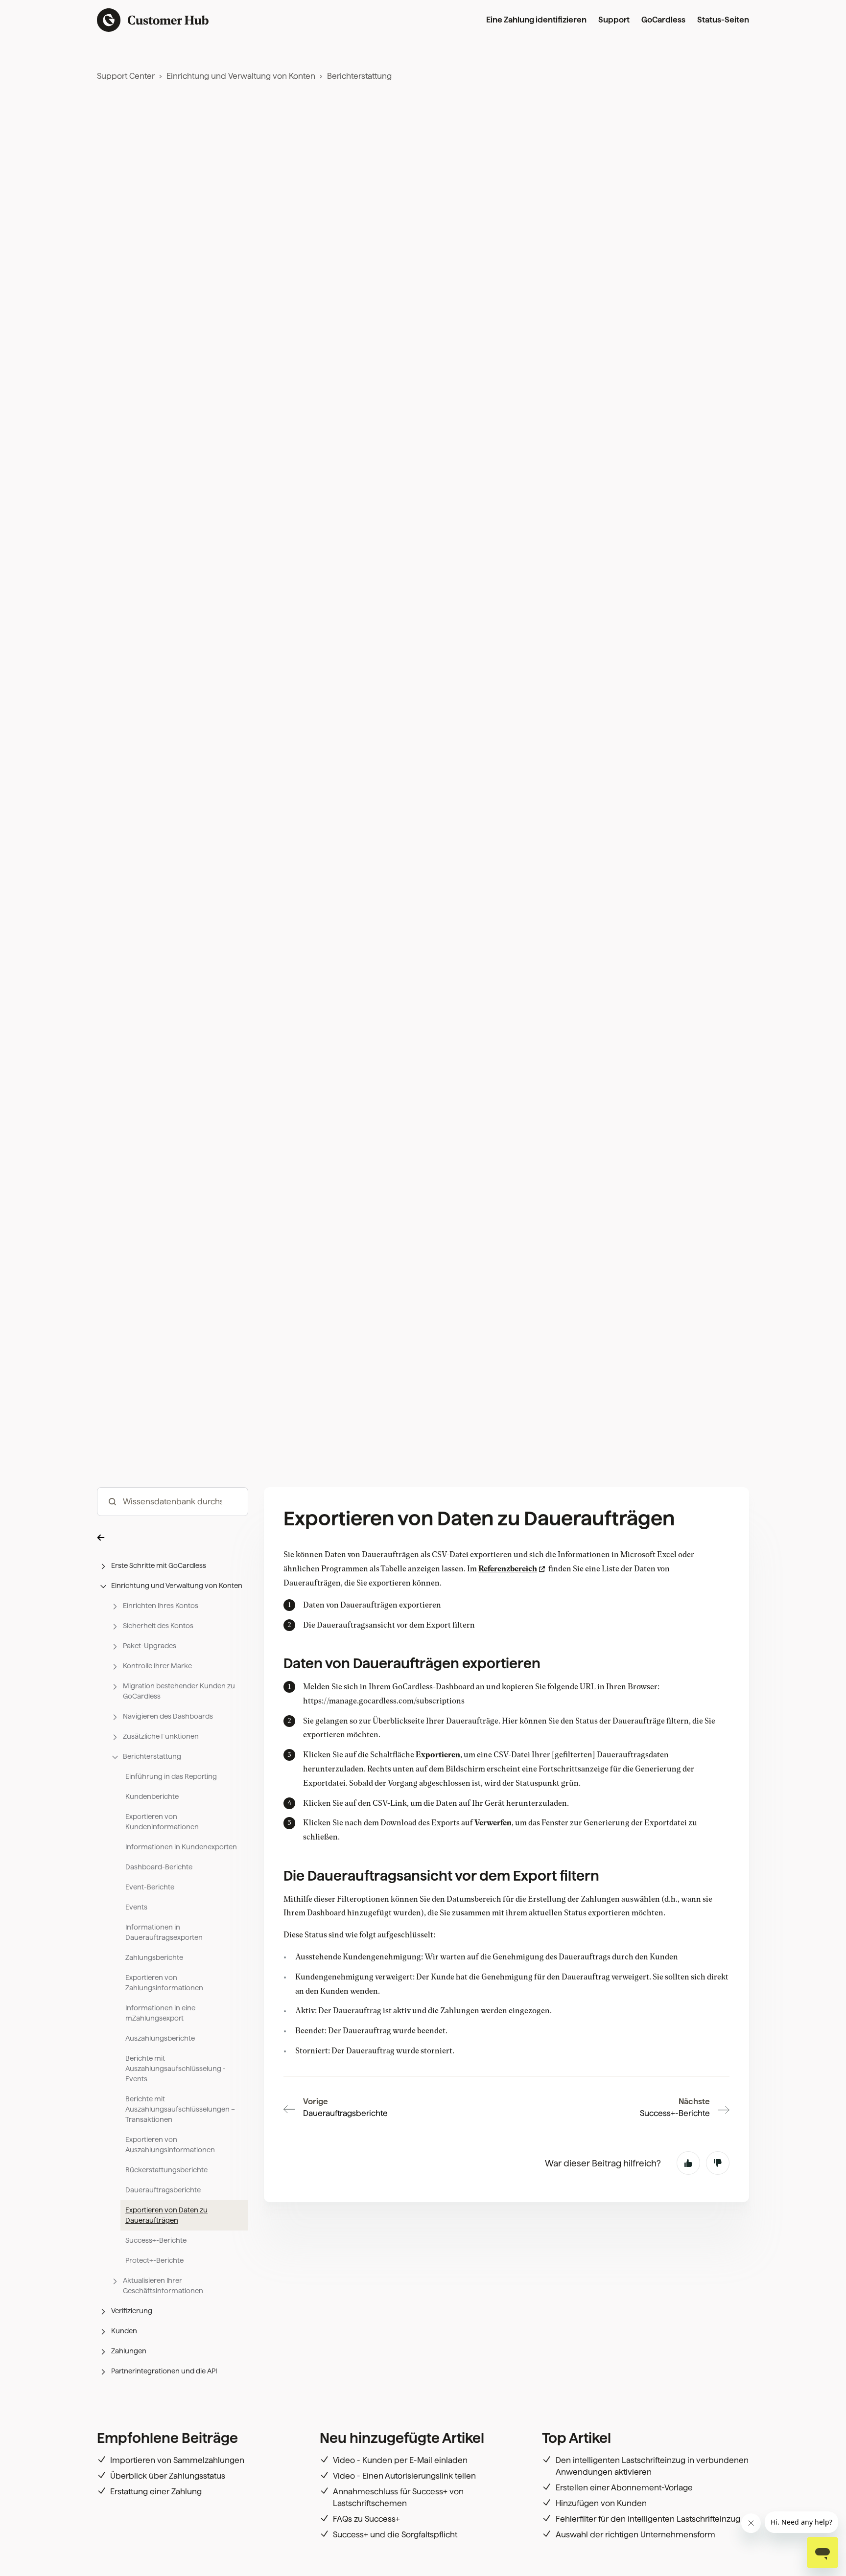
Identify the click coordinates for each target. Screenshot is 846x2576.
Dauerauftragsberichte (163, 2190)
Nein (718, 2163)
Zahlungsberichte (154, 1957)
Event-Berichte (150, 1887)
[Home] (153, 20)
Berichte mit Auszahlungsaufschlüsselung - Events (176, 2069)
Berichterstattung (359, 76)
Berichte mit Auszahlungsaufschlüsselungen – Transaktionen (180, 2109)
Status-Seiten (723, 20)
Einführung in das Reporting (171, 1776)
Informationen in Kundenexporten (181, 1847)
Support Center (126, 76)
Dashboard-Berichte (159, 1867)
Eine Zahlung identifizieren (536, 20)
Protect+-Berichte (154, 2260)
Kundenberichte (152, 1796)
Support (614, 20)
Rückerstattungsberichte (166, 2170)
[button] (173, 1537)
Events (136, 1907)
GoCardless (663, 20)
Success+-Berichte (156, 2240)
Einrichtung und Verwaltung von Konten (241, 76)
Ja (688, 2163)
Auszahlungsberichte (160, 2038)
